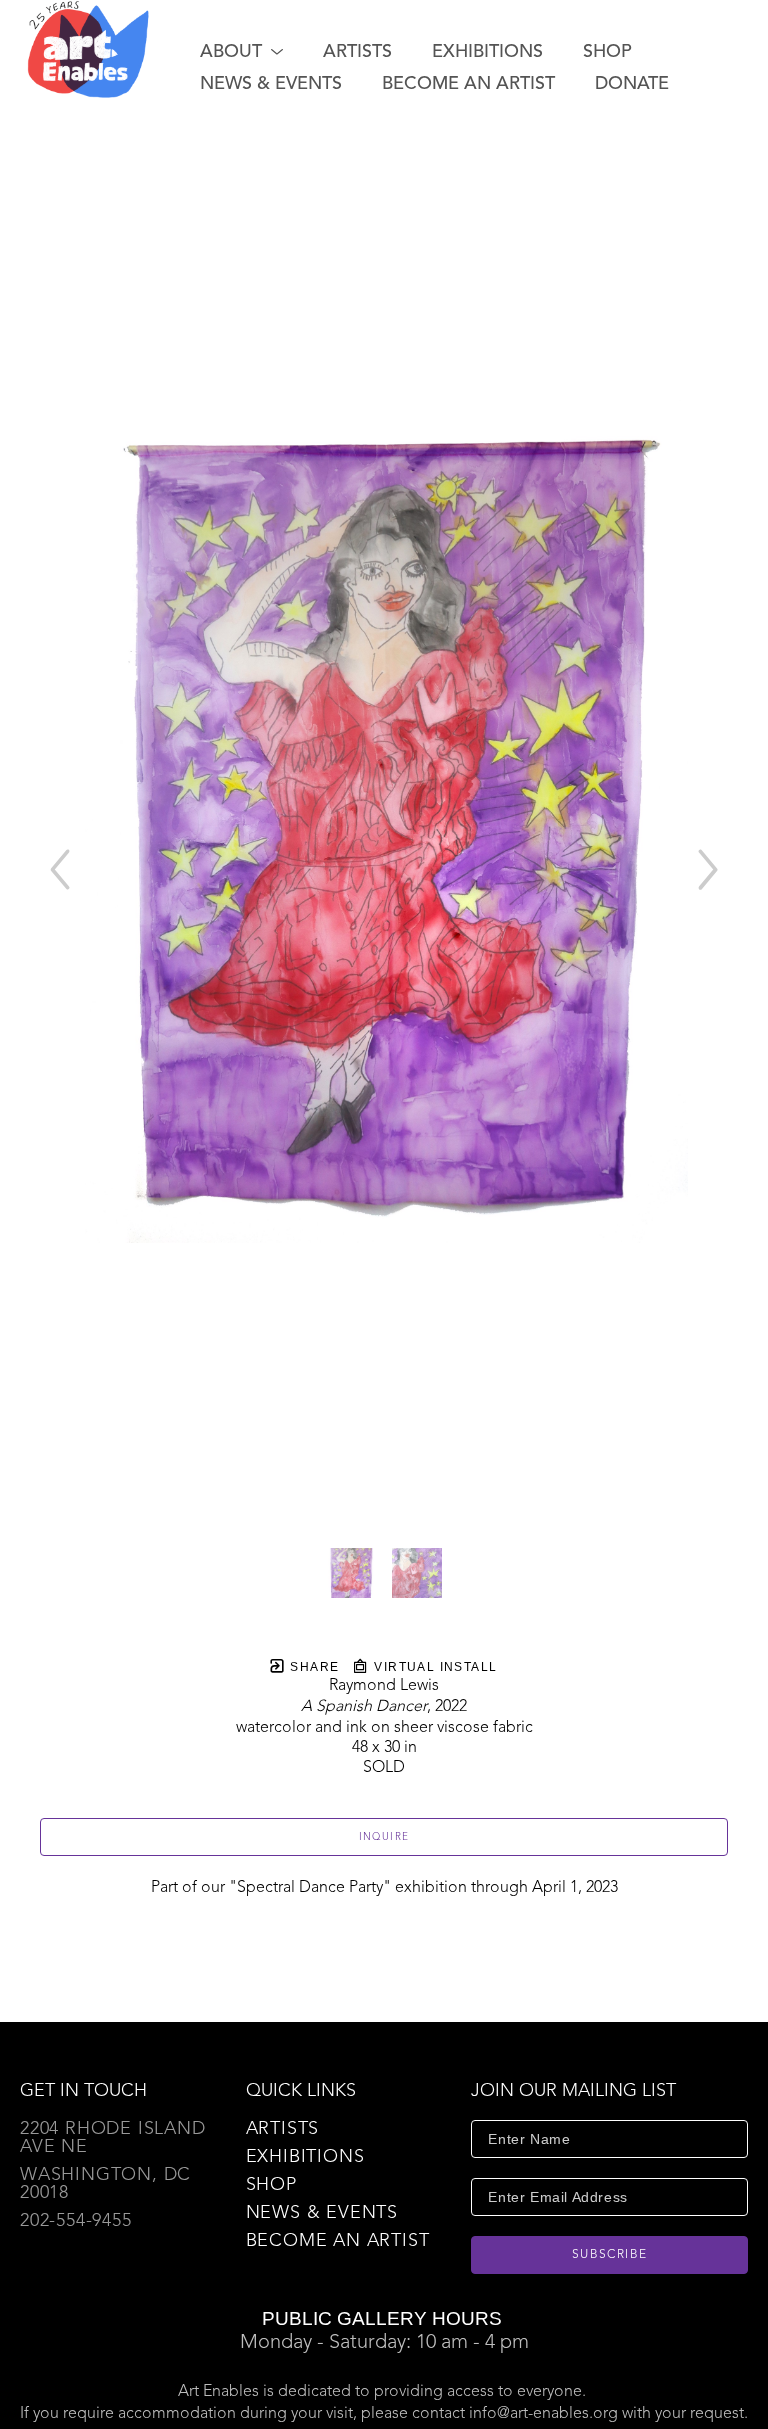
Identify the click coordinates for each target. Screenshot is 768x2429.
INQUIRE (384, 1837)
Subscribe (610, 2255)
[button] (241, 52)
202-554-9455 (76, 2221)
